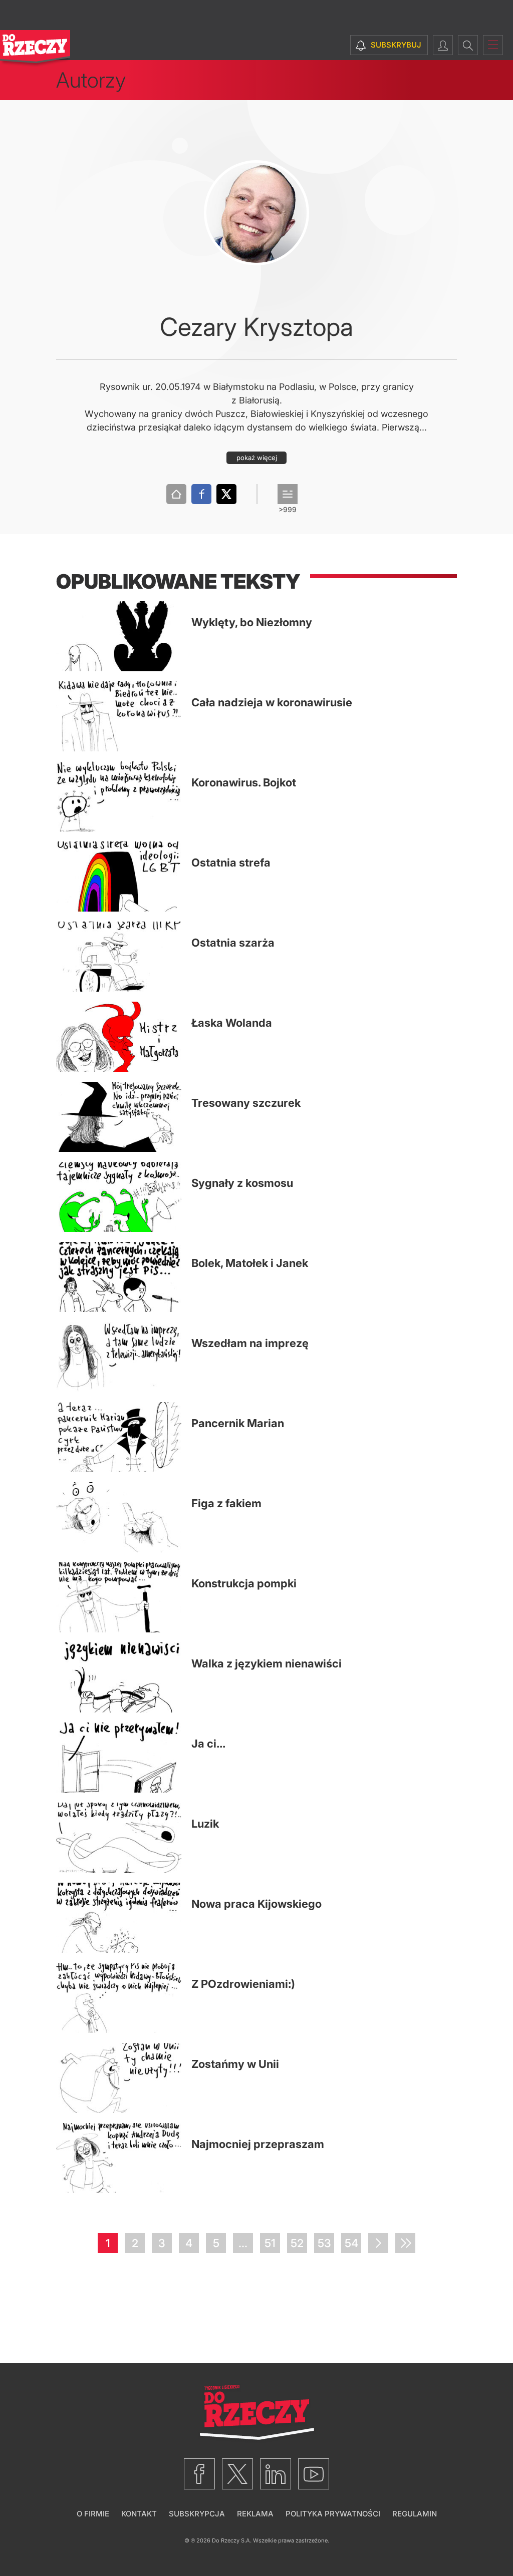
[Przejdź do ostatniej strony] (405, 2243)
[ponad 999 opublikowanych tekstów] (288, 494)
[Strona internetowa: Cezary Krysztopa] (176, 494)
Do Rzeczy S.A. (232, 2540)
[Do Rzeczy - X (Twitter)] (237, 2474)
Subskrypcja (197, 2514)
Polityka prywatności (333, 2514)
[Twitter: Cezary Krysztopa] (226, 494)
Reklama (255, 2514)
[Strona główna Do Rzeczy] (35, 49)
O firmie (93, 2514)
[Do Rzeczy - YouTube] (314, 2474)
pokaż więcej (257, 458)
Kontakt (139, 2514)
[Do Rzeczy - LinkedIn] (276, 2474)
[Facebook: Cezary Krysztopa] (201, 494)
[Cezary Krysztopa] (256, 213)
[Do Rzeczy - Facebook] (199, 2474)
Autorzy (91, 80)
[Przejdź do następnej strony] (378, 2243)
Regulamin (415, 2514)
